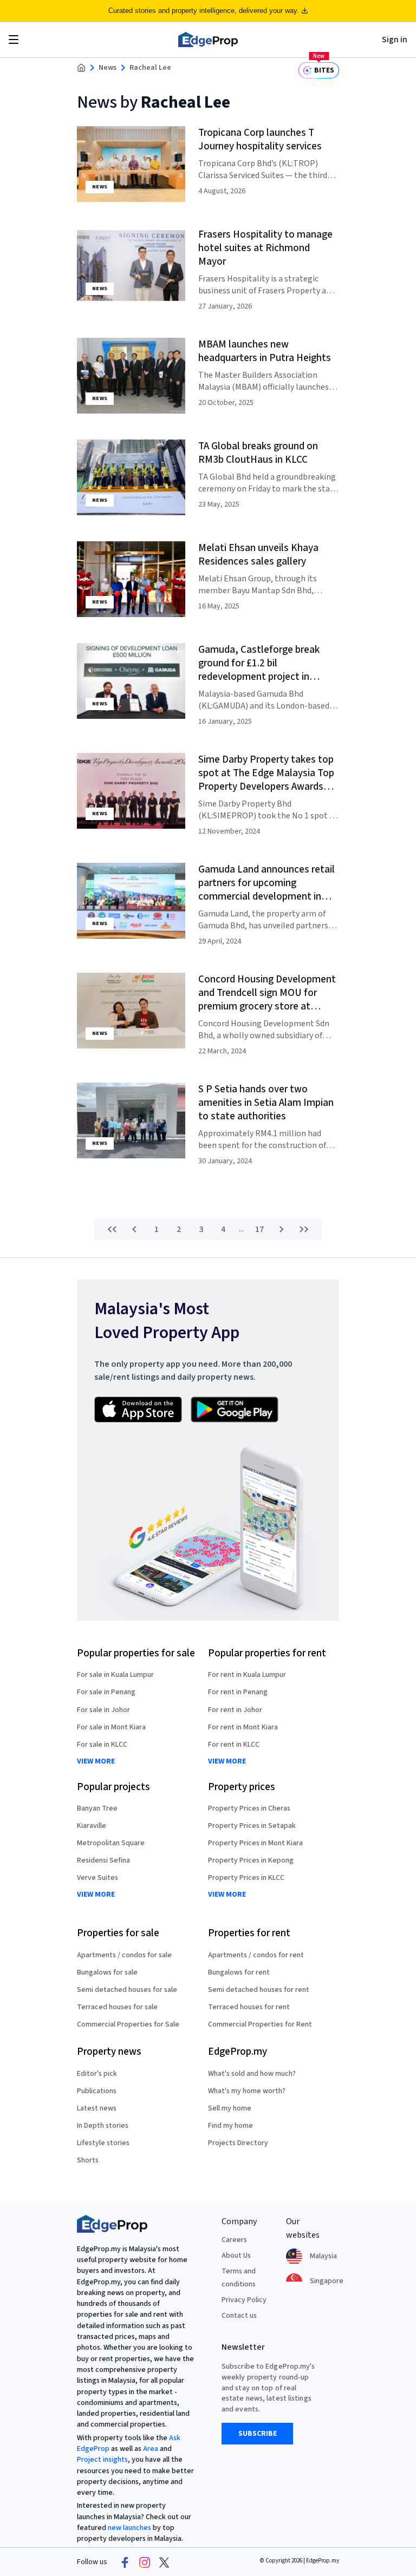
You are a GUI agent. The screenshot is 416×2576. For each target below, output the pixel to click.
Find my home (230, 2126)
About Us (236, 2256)
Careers (234, 2240)
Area (151, 2449)
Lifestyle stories (103, 2143)
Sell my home (230, 2108)
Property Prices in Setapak (252, 1826)
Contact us (239, 2316)
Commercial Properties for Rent (260, 2024)
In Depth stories (103, 2126)
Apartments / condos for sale (124, 1955)
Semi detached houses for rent (259, 1990)
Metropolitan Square (111, 1843)
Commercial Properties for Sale (128, 2024)
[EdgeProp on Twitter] (164, 2562)
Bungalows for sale (107, 1972)
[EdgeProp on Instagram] (145, 2562)
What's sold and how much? (252, 2074)
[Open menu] (14, 40)
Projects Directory (238, 2143)
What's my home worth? (247, 2091)
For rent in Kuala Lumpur (247, 1675)
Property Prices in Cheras (249, 1808)
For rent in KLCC (234, 1745)
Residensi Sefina (103, 1860)
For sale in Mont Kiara (111, 1727)
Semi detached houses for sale (127, 1990)
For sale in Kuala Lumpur (115, 1675)
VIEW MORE (96, 1762)
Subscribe (258, 2434)
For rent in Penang (238, 1692)
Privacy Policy (244, 2300)
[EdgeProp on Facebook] (125, 2562)
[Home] (208, 40)
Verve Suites (97, 1878)
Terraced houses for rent (249, 2007)
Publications (97, 2091)
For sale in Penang (106, 1692)
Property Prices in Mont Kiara (255, 1843)
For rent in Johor (235, 1710)
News (108, 68)
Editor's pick (97, 2074)
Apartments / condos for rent (256, 1955)
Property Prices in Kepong (251, 1860)
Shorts (88, 2160)
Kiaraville (92, 1826)
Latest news (97, 2108)
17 (259, 1229)
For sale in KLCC (102, 1745)
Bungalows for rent (239, 1972)
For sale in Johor (103, 1710)
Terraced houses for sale (117, 2007)
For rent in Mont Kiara (243, 1727)
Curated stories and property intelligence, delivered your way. (204, 11)
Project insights (102, 2460)
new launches (129, 2528)
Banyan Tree (97, 1808)
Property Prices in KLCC (246, 1878)
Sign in (395, 40)
